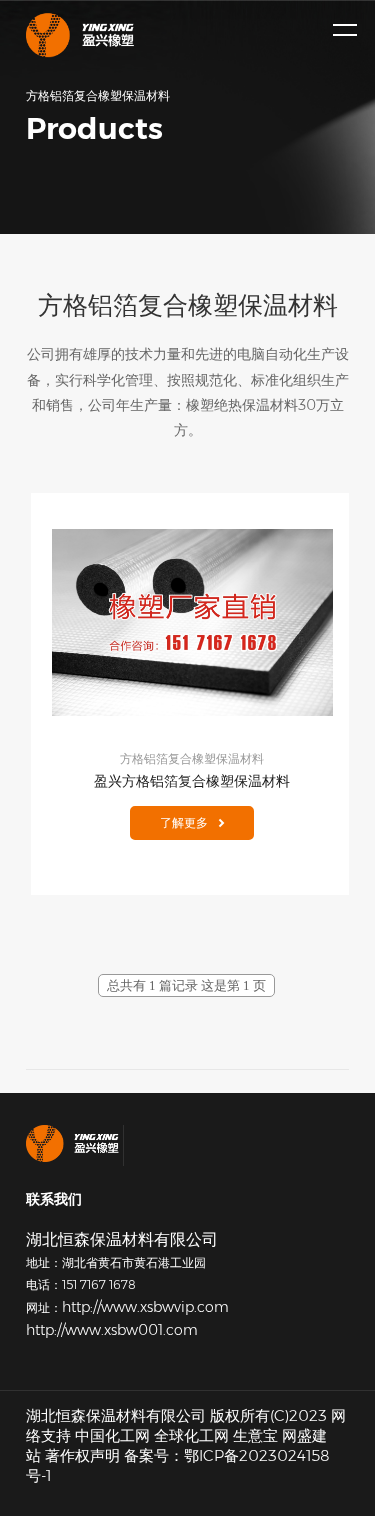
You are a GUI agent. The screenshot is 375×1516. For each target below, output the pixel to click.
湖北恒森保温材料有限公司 (116, 1415)
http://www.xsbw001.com (112, 1330)
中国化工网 (112, 1435)
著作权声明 (82, 1455)
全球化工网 (191, 1435)
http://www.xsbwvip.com (145, 1307)
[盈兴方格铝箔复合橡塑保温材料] (192, 623)
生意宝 (255, 1435)
